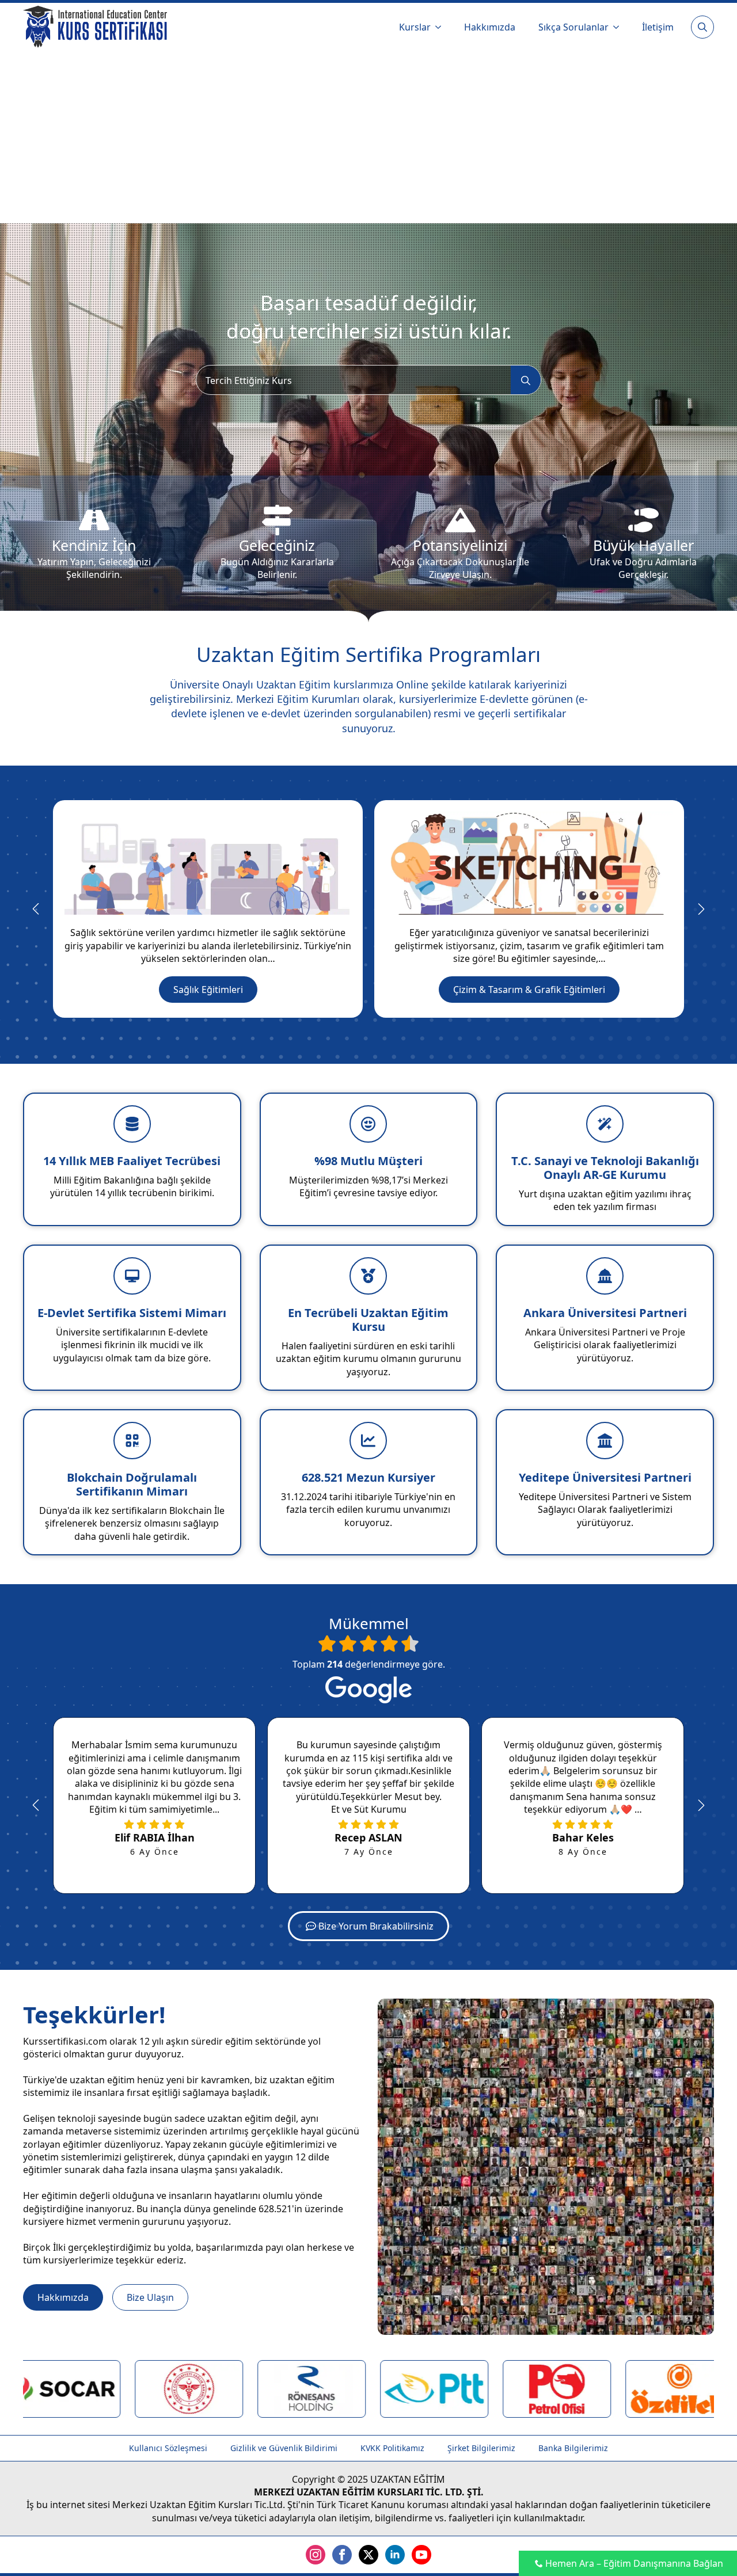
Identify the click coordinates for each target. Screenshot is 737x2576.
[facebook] (342, 2555)
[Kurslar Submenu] (442, 27)
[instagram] (316, 2555)
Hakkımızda (490, 27)
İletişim (658, 27)
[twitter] (368, 2555)
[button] (36, 909)
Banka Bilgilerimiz (573, 2448)
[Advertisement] (368, 137)
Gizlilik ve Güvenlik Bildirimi (284, 2448)
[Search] (526, 380)
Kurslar (415, 27)
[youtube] (421, 2555)
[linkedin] (395, 2555)
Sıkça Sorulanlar (573, 27)
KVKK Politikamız (392, 2448)
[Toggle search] (702, 27)
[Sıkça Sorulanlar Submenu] (620, 27)
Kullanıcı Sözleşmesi (168, 2448)
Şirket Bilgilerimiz (481, 2448)
